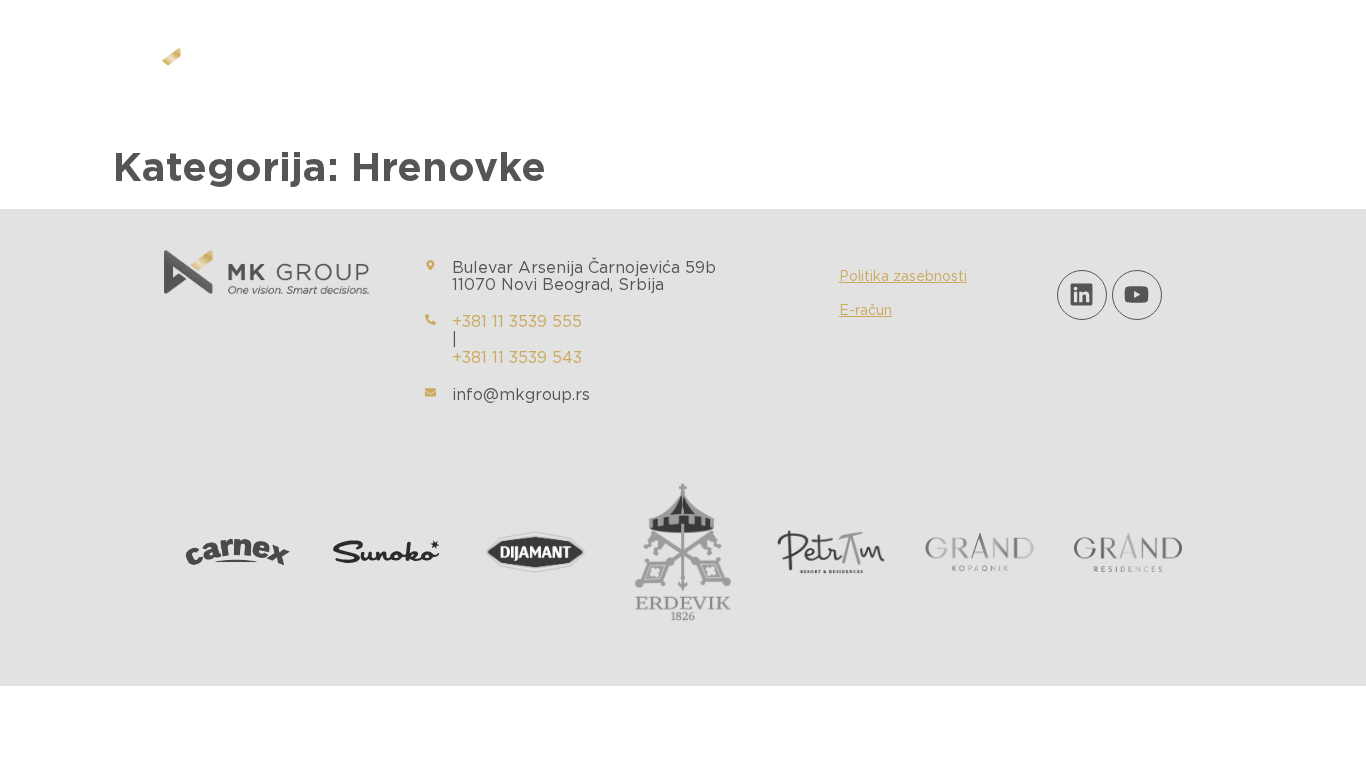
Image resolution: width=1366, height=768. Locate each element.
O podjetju (533, 67)
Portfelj (641, 67)
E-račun (865, 311)
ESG (724, 67)
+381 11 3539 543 (517, 358)
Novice (800, 67)
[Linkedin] (1082, 295)
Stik (878, 67)
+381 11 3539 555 (517, 322)
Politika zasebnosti (903, 277)
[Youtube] (1137, 295)
